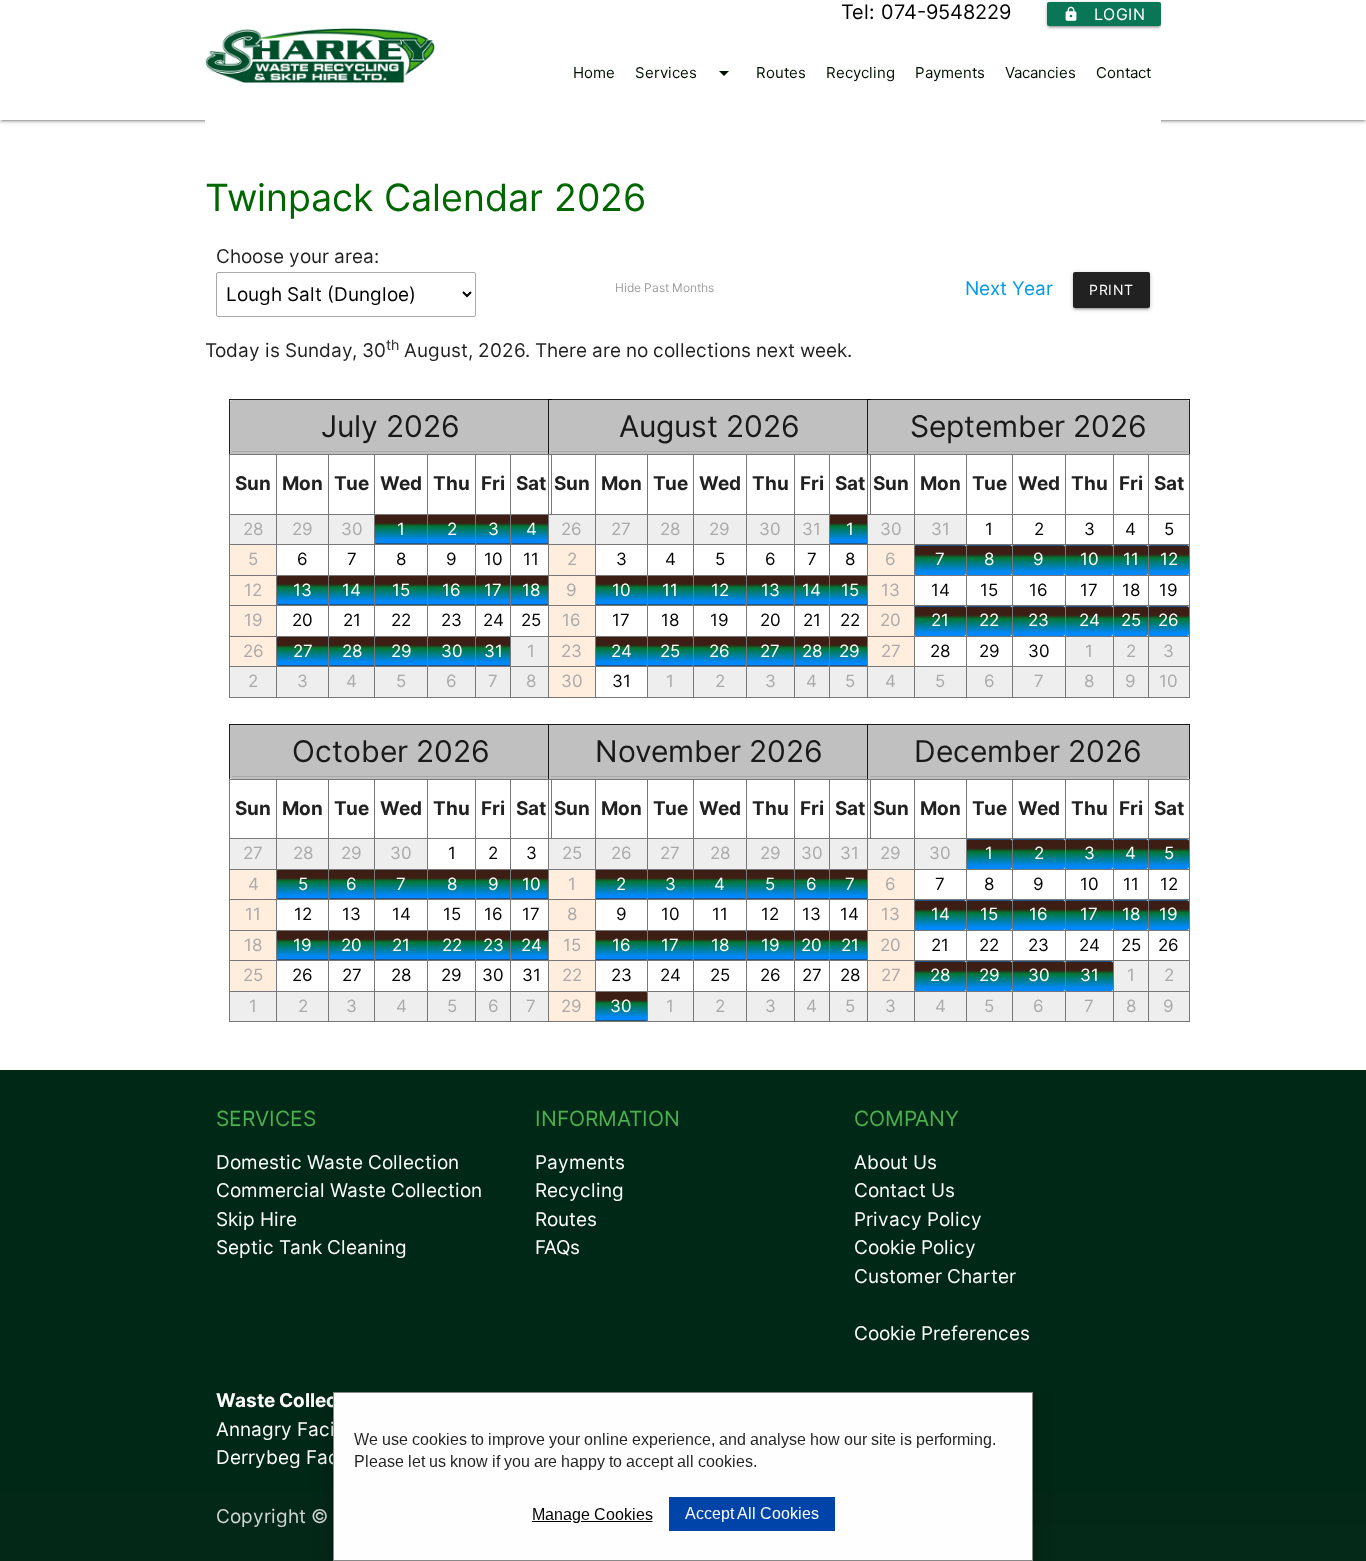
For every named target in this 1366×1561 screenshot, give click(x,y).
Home (594, 72)
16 (451, 590)
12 (253, 590)
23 (451, 620)
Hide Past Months (664, 287)
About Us (895, 1162)
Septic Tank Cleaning (311, 1247)
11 (670, 590)
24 (493, 620)
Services (685, 73)
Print (1111, 289)
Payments (950, 72)
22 (401, 620)
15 (401, 590)
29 (302, 529)
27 (303, 651)
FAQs (557, 1247)
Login (1104, 14)
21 (352, 620)
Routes (781, 72)
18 (670, 620)
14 (351, 590)
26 (253, 651)
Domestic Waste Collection (337, 1162)
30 (352, 529)
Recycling (860, 72)
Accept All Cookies (752, 1513)
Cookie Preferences (942, 1333)
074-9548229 (946, 12)
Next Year (1009, 288)
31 (493, 651)
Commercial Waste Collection (349, 1190)
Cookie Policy (915, 1247)
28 (253, 529)
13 (302, 590)
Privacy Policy (918, 1219)
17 (493, 590)
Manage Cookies (592, 1514)
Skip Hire (256, 1219)
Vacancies (1040, 72)
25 (670, 651)
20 (302, 620)
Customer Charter (935, 1276)
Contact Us (904, 1190)
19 (253, 620)
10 (493, 559)
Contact (1123, 72)
